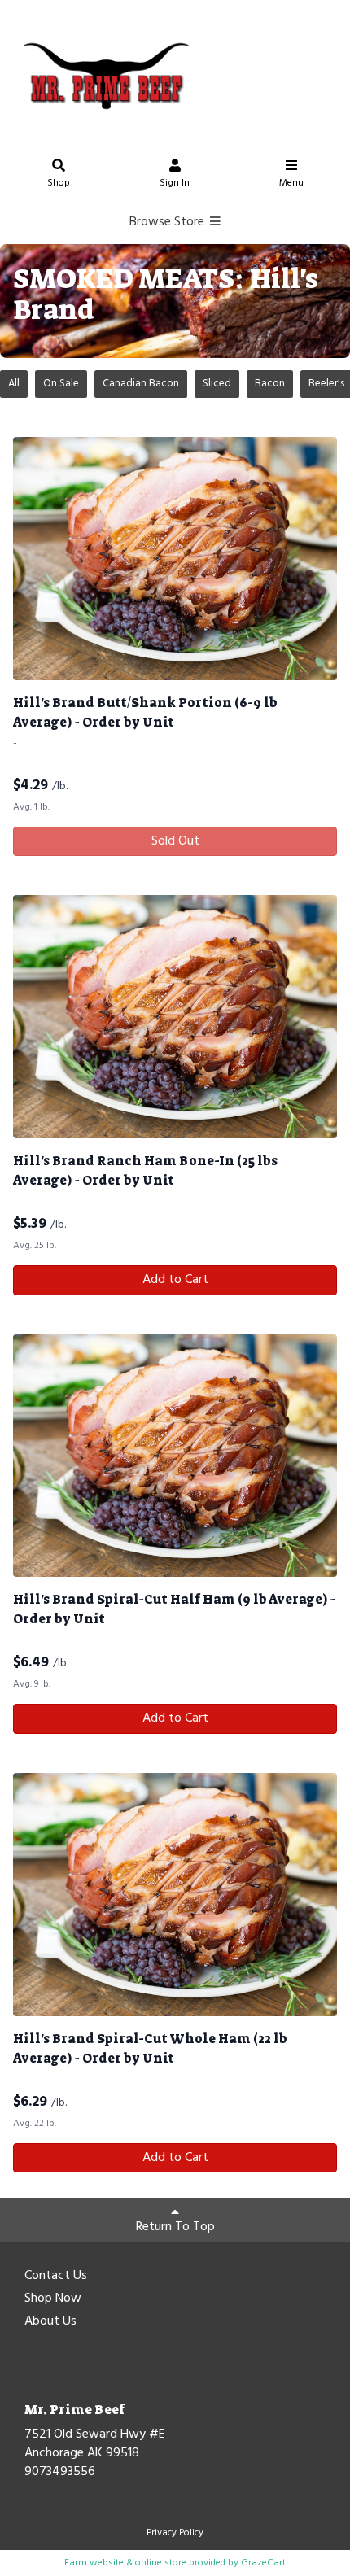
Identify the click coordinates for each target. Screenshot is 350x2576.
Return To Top (175, 2227)
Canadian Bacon (141, 384)
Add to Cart (175, 1280)
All (14, 384)
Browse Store (168, 222)
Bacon (270, 384)
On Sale (61, 384)
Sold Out (175, 841)
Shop (59, 183)
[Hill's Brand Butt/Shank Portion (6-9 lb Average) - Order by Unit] (175, 559)
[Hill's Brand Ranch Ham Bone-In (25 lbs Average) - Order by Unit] (175, 1017)
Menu (291, 183)
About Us (50, 2322)
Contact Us (56, 2277)
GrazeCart (263, 2563)
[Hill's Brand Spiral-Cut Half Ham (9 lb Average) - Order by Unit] (175, 1456)
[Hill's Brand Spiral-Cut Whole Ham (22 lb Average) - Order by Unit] (175, 1895)
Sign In (175, 183)
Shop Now (53, 2299)
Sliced (217, 384)
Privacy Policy (175, 2533)
